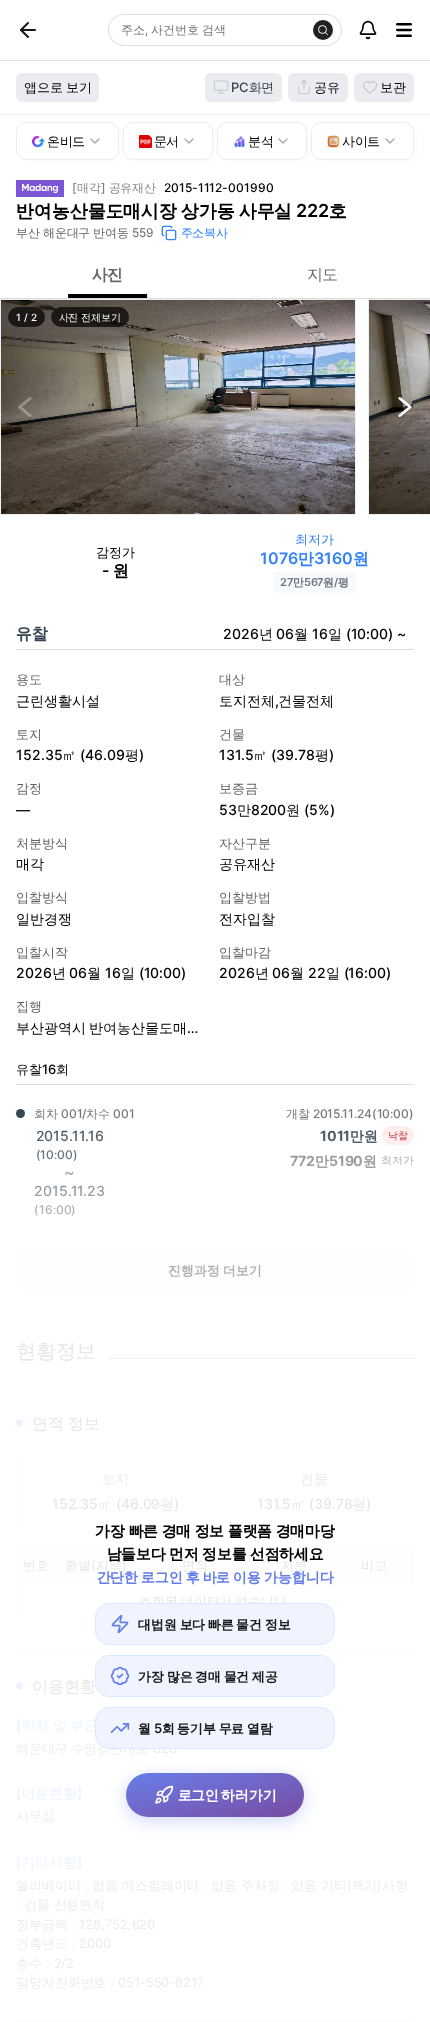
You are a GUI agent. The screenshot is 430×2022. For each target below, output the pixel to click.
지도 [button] (323, 274)
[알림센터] (368, 30)
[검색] (323, 30)
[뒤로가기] (51, 30)
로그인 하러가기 (227, 1794)
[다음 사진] (405, 407)
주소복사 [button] (205, 232)
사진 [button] (108, 274)
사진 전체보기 (90, 317)
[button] (178, 407)
